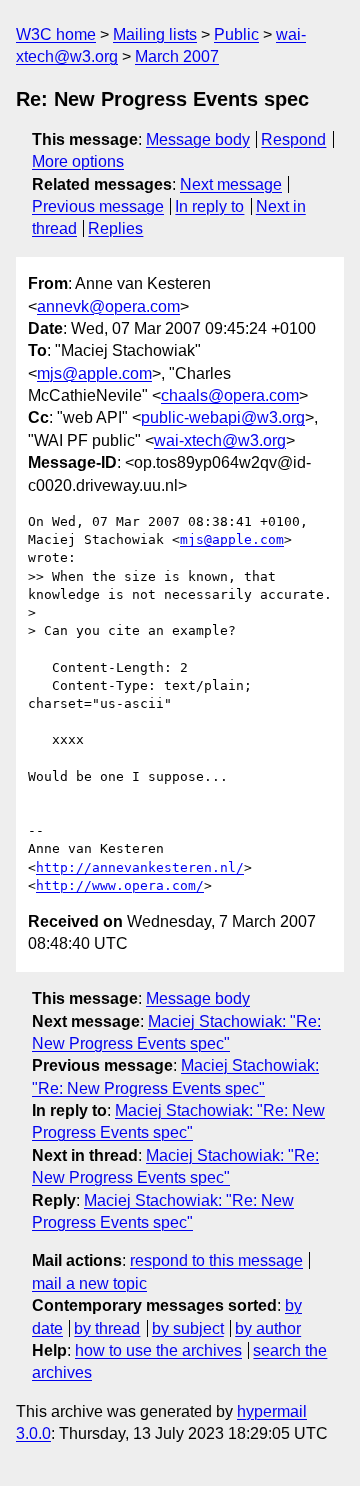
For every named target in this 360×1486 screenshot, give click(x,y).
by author (268, 1328)
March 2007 (177, 56)
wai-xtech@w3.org (220, 440)
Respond (293, 139)
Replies (115, 228)
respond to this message (216, 1260)
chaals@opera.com (230, 395)
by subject (188, 1328)
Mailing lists (155, 34)
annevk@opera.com (108, 306)
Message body (198, 139)
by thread (107, 1328)
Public (236, 34)
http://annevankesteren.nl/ (140, 867)
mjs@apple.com (94, 373)
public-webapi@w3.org (223, 417)
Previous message (98, 206)
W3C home (56, 34)
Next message (231, 184)
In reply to (209, 206)
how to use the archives (158, 1350)
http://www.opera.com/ (120, 885)
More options (78, 161)
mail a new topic (89, 1283)
